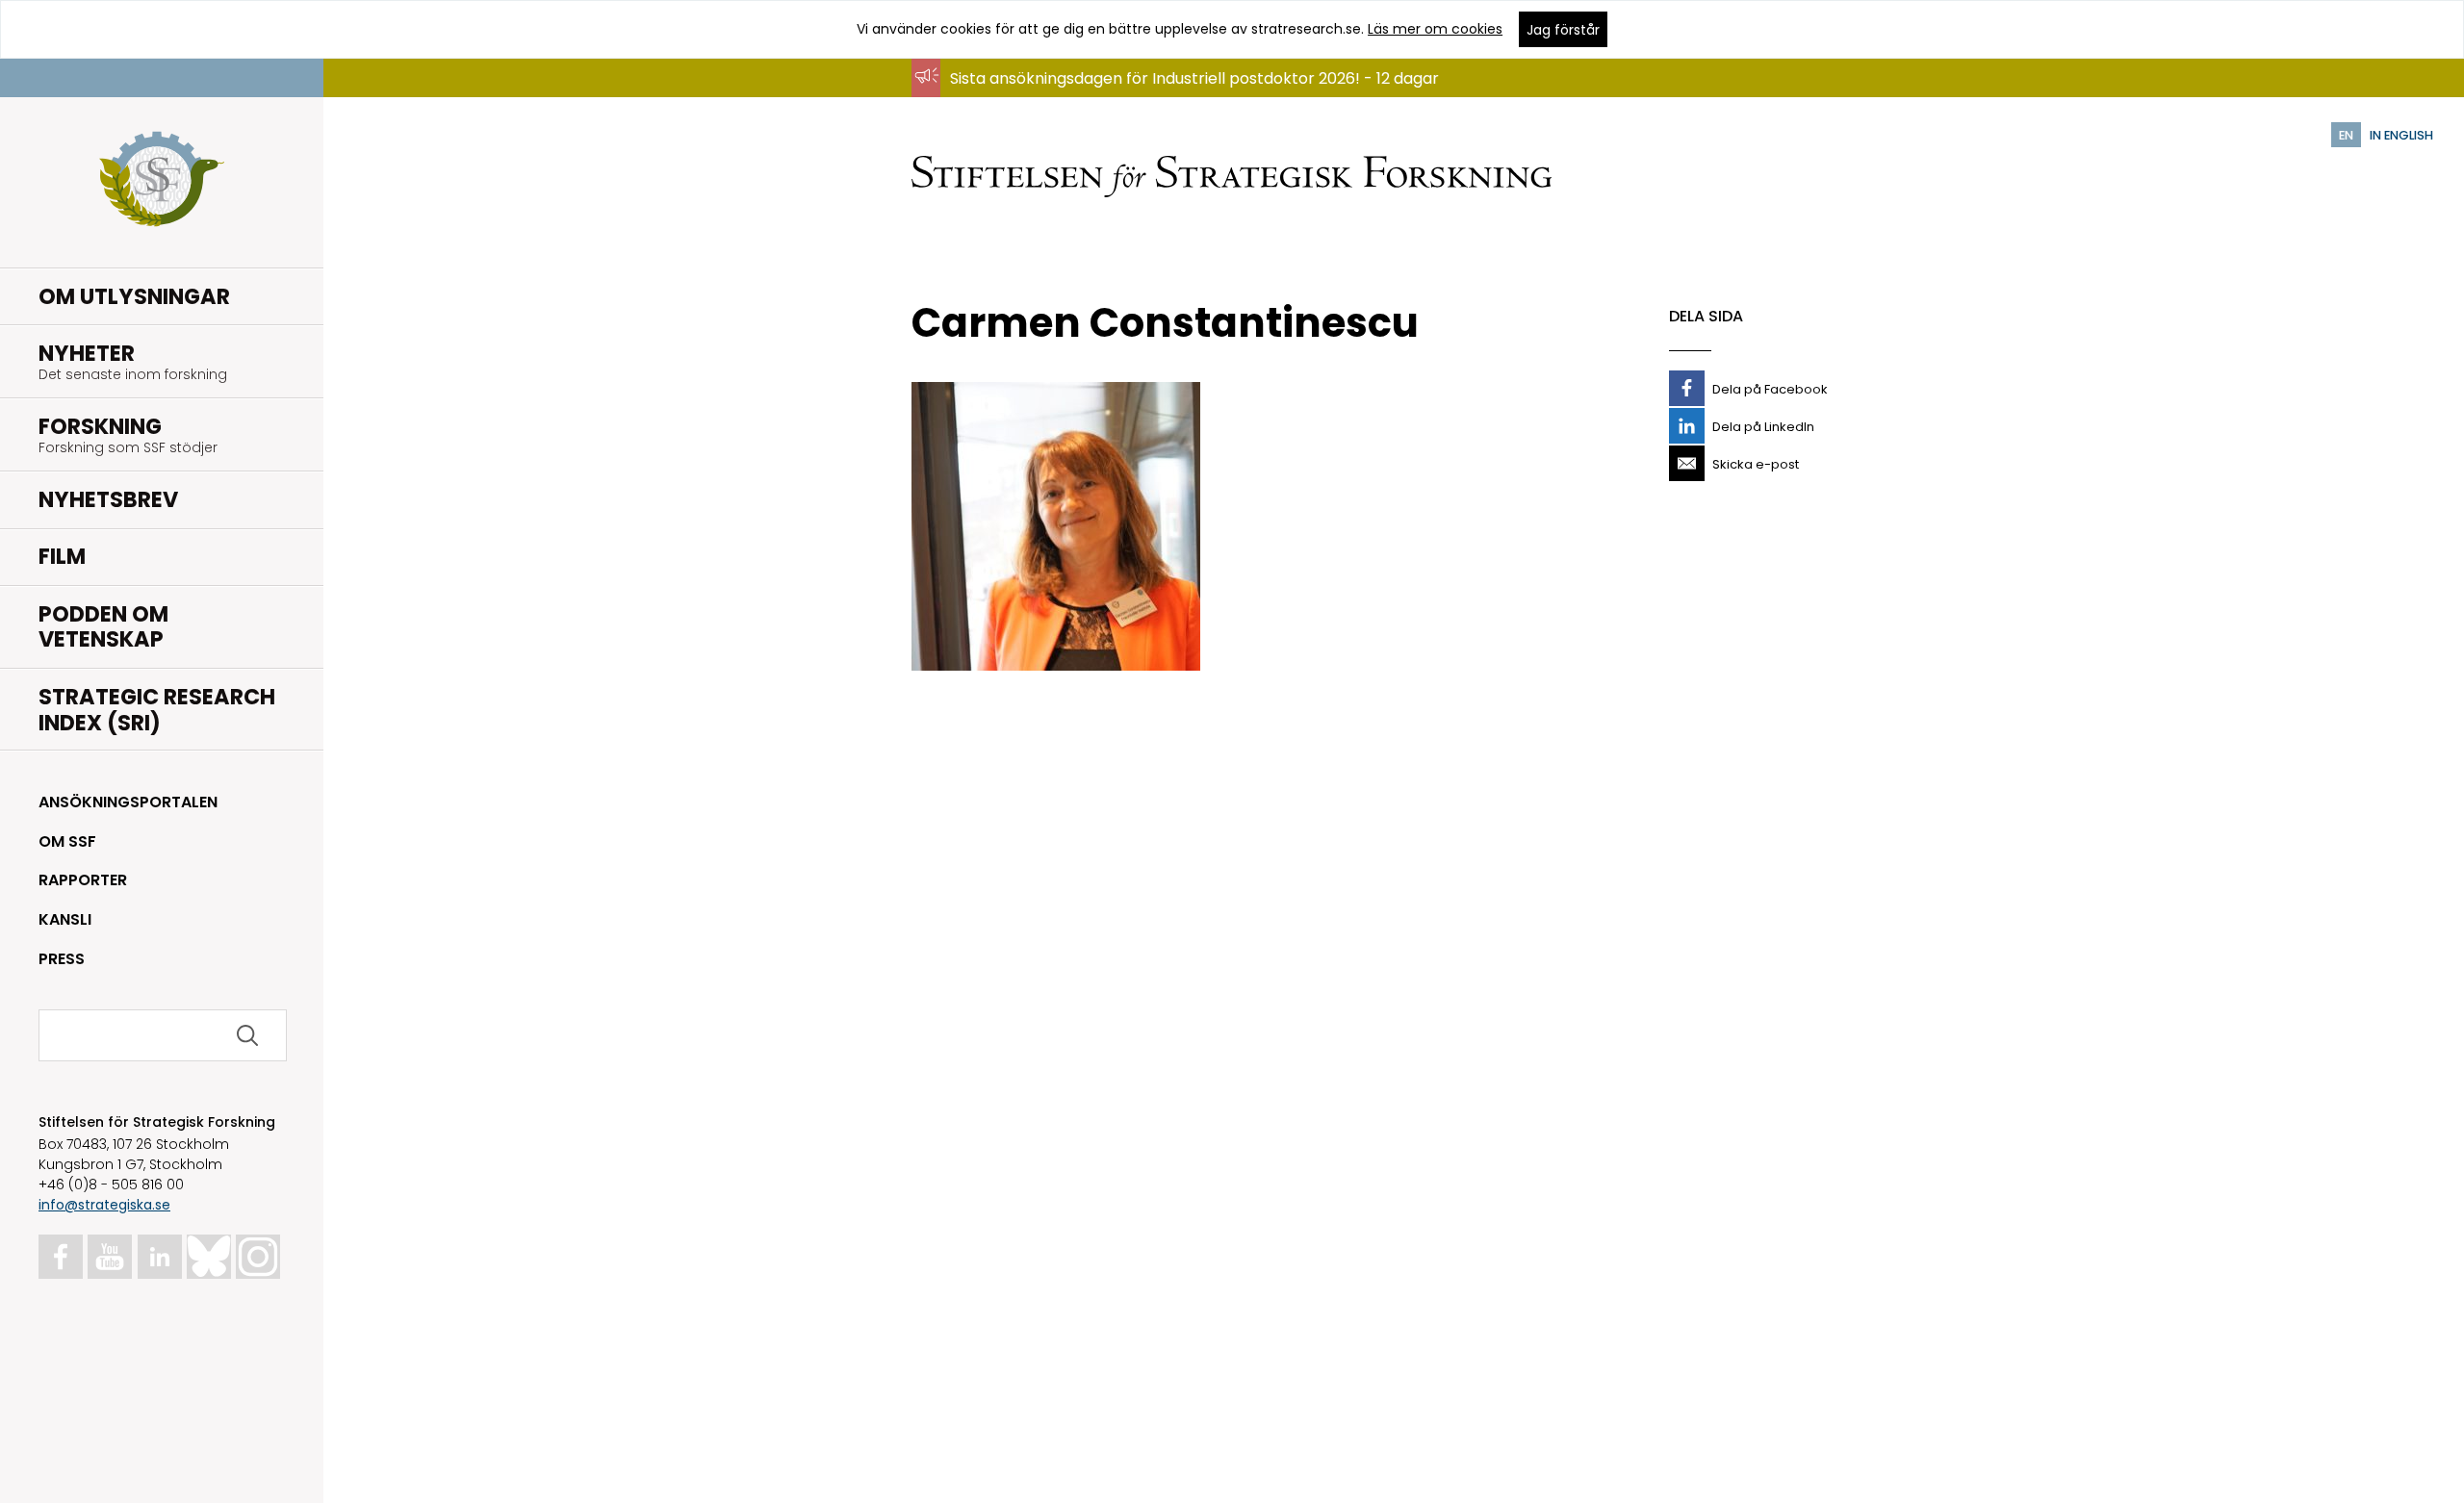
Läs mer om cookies (1435, 29)
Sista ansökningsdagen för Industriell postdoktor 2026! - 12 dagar (1194, 78)
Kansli (65, 919)
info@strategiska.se (104, 1205)
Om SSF (67, 841)
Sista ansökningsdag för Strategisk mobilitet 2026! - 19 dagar (1178, 97)
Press (62, 959)
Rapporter (83, 880)
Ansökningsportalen (128, 802)
